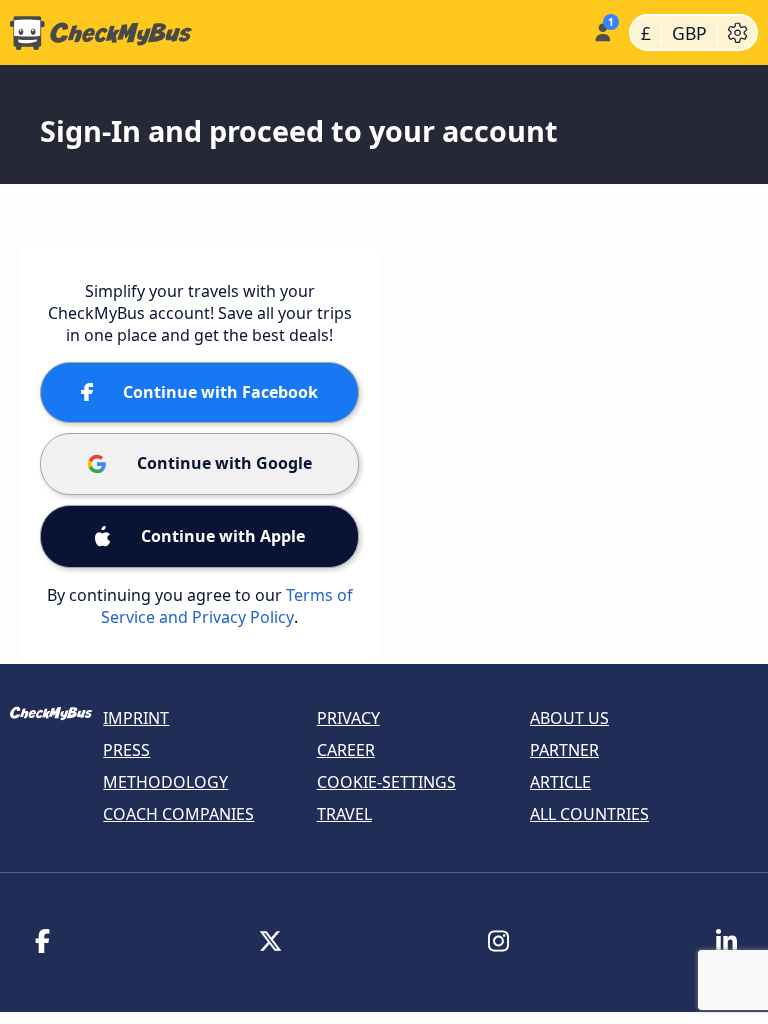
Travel (344, 814)
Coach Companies (178, 814)
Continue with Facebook (220, 392)
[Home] (292, 33)
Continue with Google (224, 463)
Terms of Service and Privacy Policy (227, 606)
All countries (589, 814)
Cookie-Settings (386, 782)
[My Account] (601, 30)
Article (560, 782)
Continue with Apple (223, 536)
